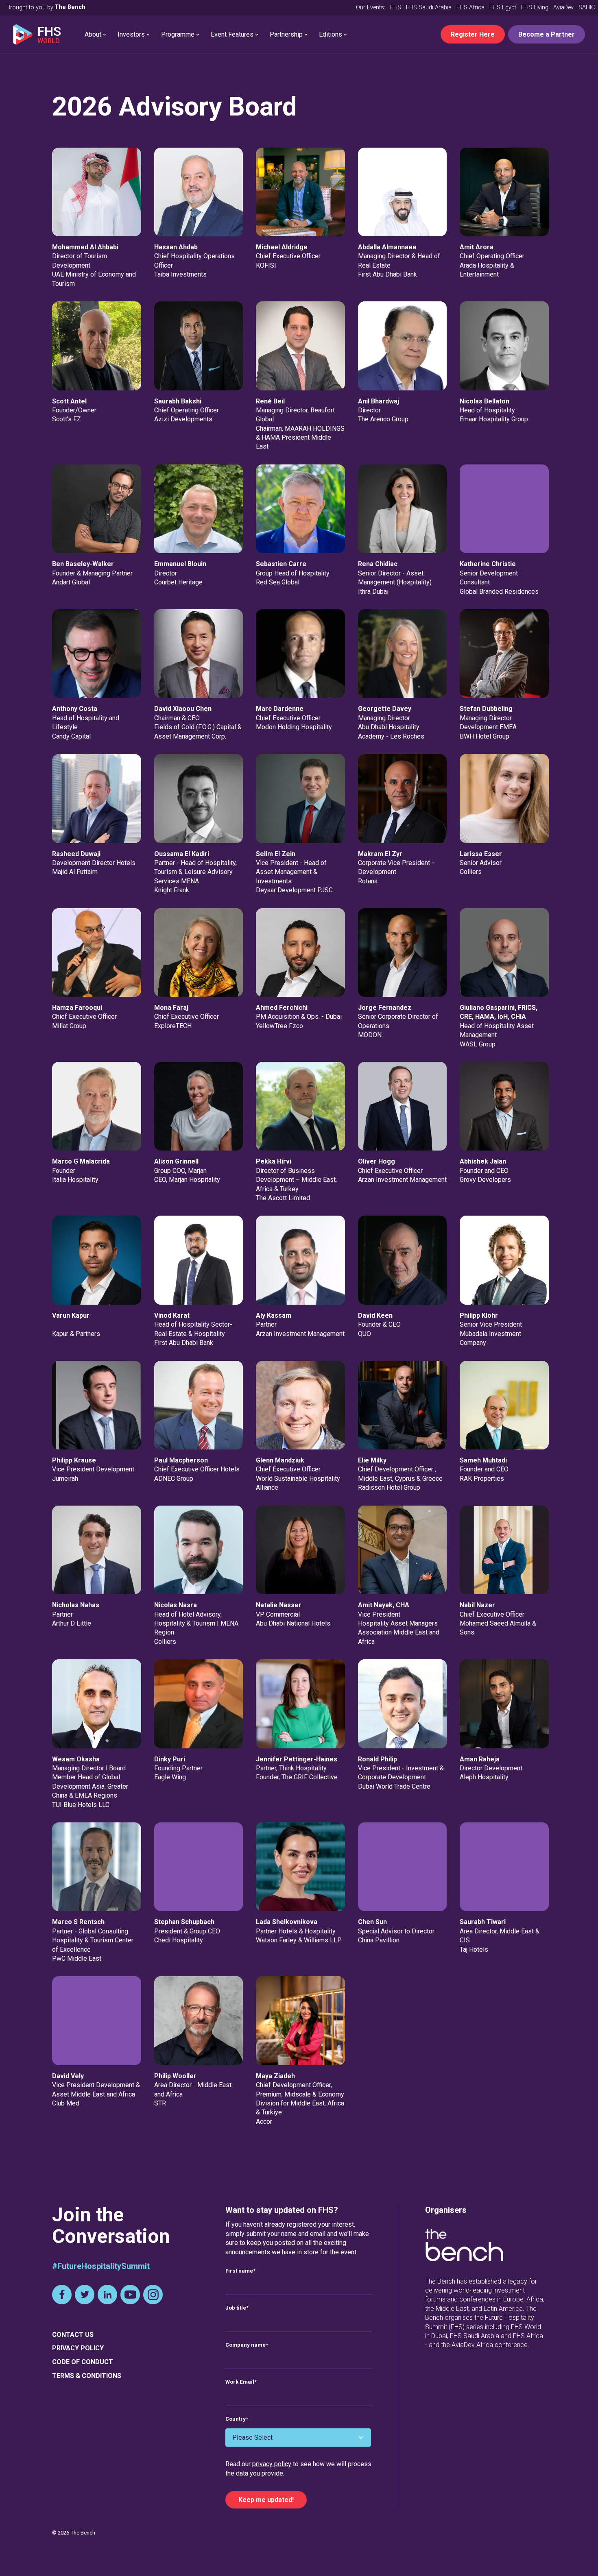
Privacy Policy (78, 2348)
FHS (396, 8)
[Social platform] (62, 2295)
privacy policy (272, 2464)
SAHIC (587, 8)
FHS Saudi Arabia (429, 8)
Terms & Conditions (87, 2376)
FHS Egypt (503, 8)
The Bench (70, 7)
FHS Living (535, 8)
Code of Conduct (83, 2362)
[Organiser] (464, 2246)
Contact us (73, 2335)
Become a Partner (547, 34)
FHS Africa (470, 8)
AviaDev (563, 8)
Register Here (473, 34)
